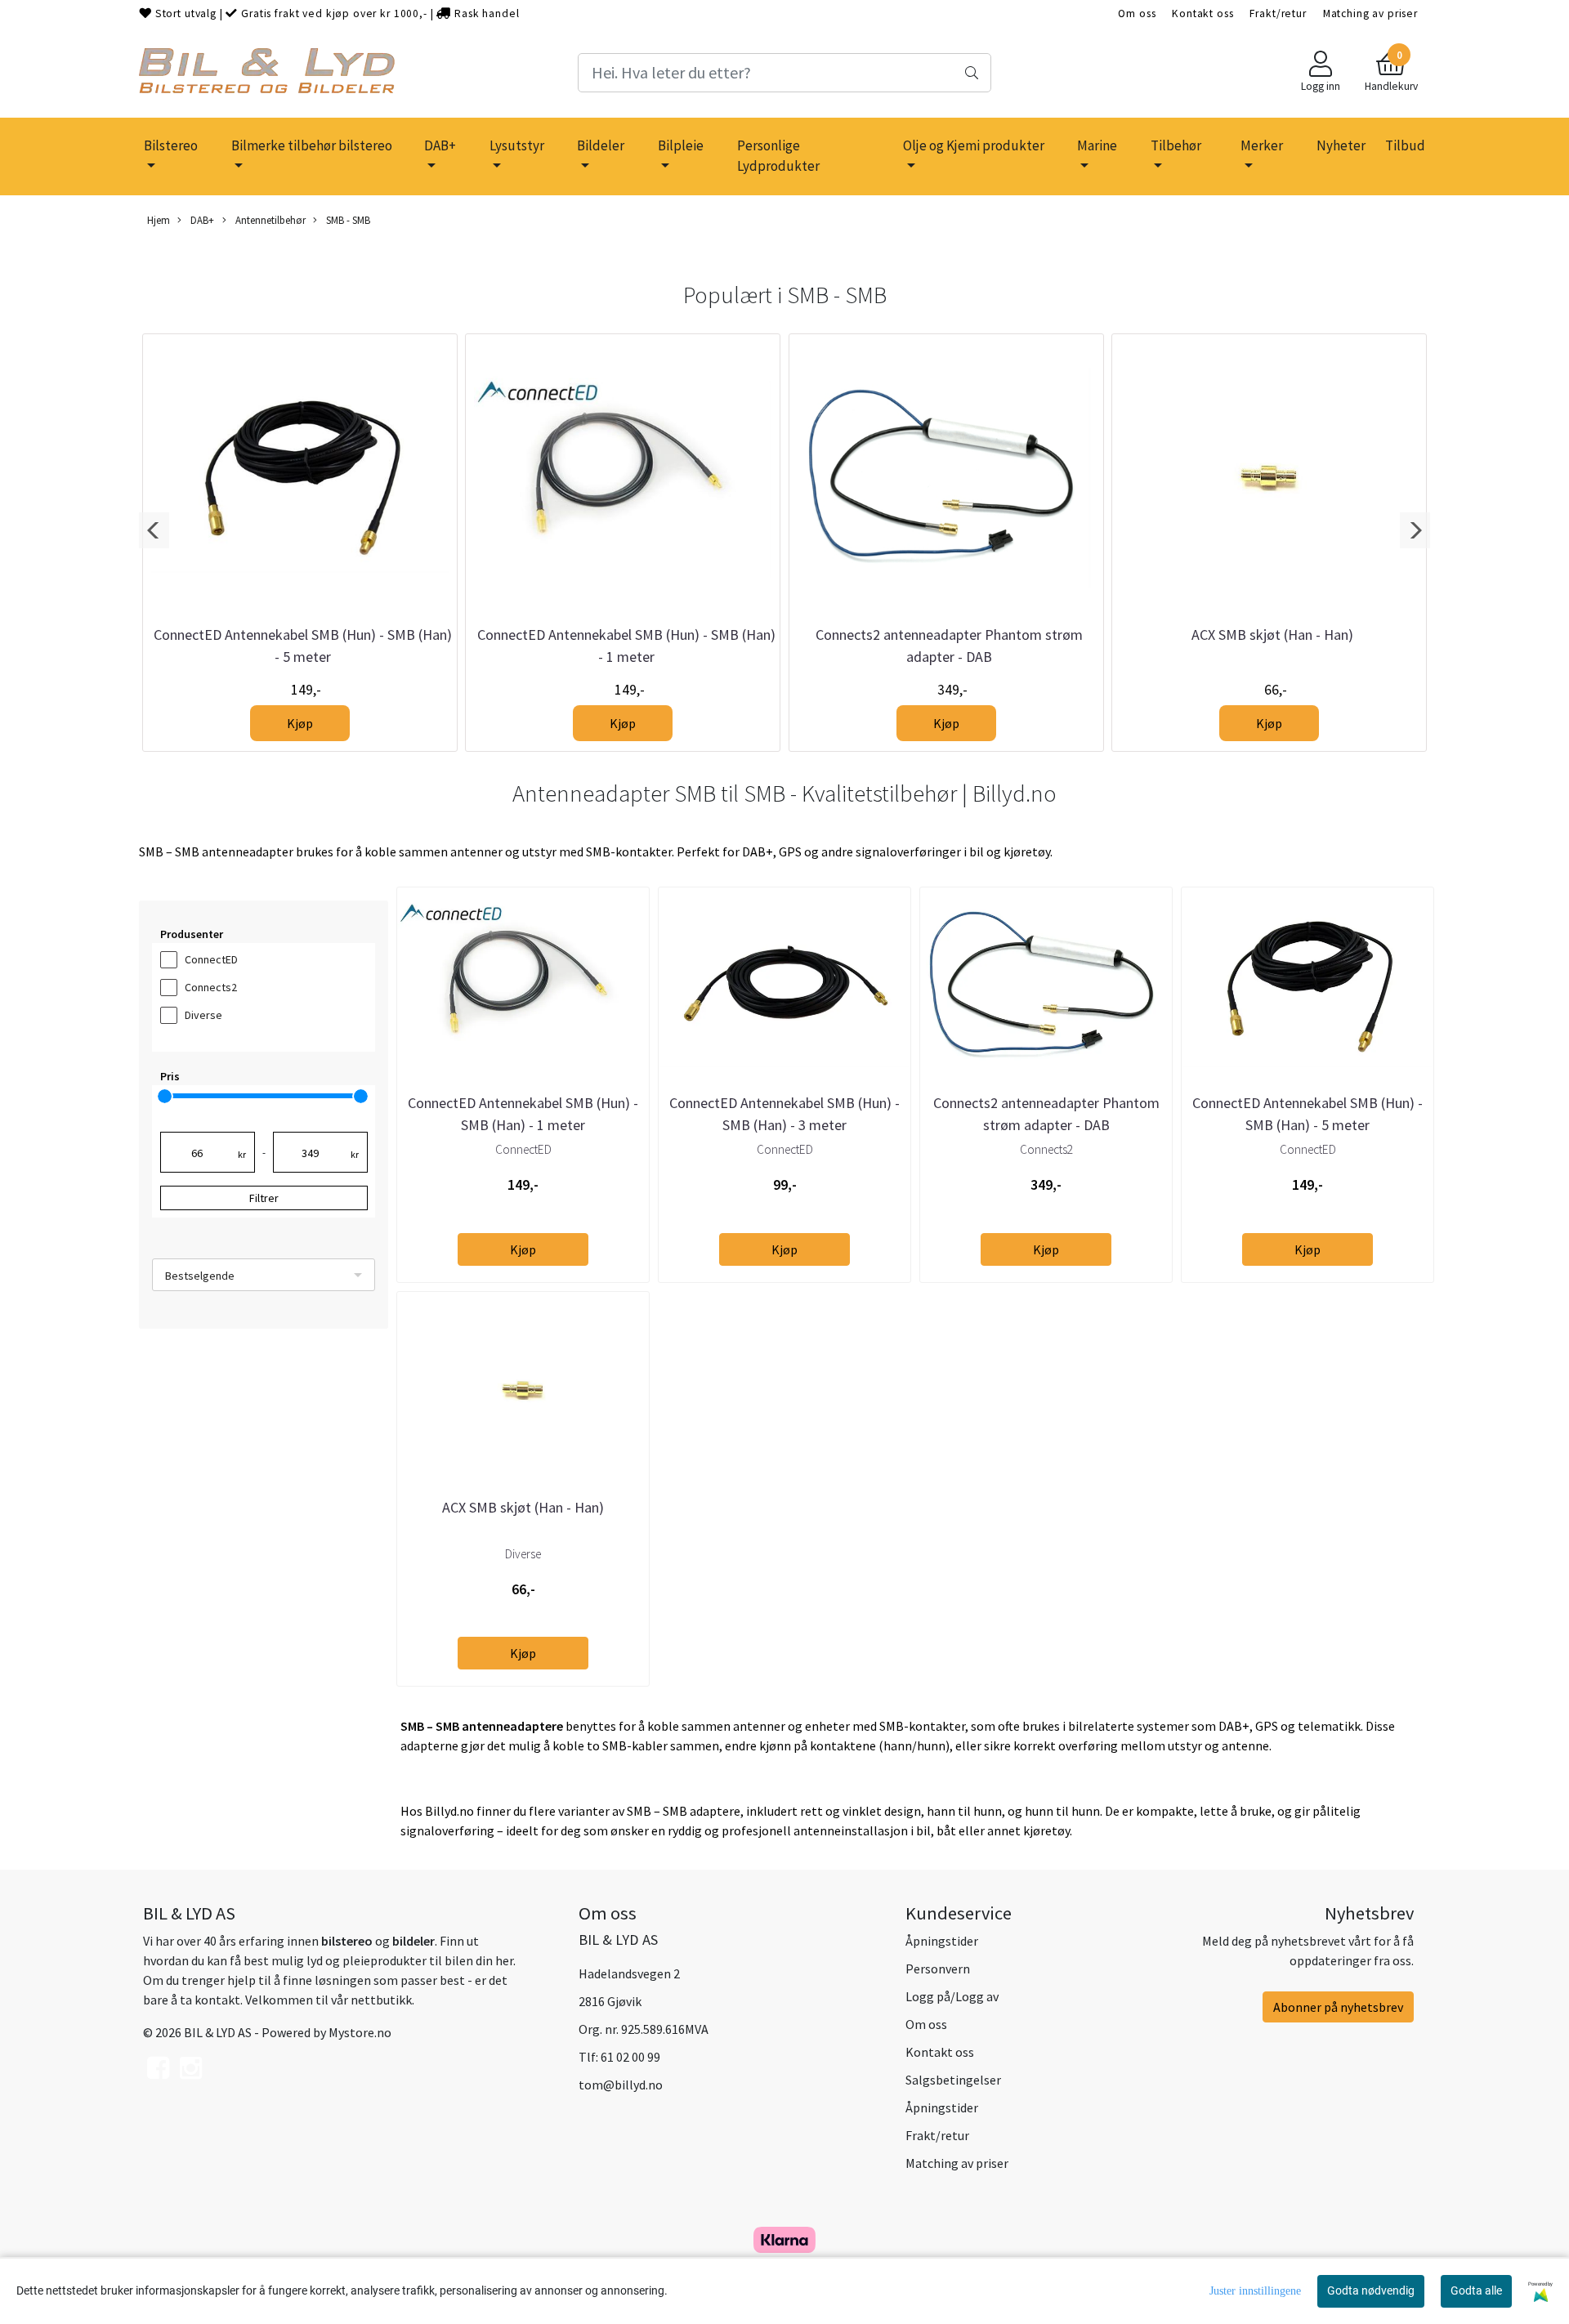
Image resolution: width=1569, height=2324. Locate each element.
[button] (154, 530)
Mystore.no (360, 2032)
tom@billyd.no (621, 2085)
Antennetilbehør (269, 220)
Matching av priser (1370, 13)
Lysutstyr (517, 145)
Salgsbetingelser (953, 2080)
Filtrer (264, 1198)
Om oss (1137, 13)
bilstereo (347, 1941)
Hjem (159, 220)
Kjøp (300, 723)
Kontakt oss (1202, 13)
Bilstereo (171, 145)
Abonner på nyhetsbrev (1338, 2007)
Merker (1262, 145)
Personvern (938, 1969)
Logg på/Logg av (952, 1996)
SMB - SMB (347, 220)
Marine (1097, 145)
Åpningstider (942, 1941)
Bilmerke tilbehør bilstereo (312, 145)
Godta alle (1476, 2290)
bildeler (413, 1941)
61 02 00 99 (630, 2057)
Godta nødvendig (1371, 2290)
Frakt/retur (1278, 13)
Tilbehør (1176, 145)
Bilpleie (681, 145)
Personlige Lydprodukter (778, 156)
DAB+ (440, 145)
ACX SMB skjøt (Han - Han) (1272, 635)
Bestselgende (200, 1276)
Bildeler (601, 145)
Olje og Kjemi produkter (974, 145)
